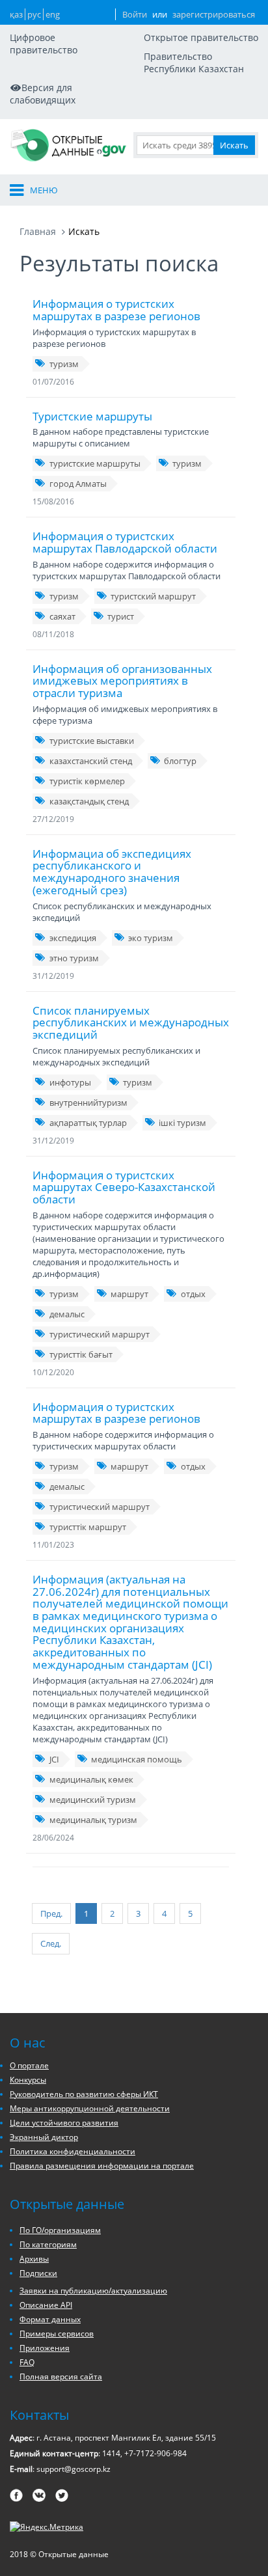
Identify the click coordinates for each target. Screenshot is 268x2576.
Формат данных (50, 2319)
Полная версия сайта (61, 2377)
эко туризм (151, 938)
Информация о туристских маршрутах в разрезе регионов (116, 310)
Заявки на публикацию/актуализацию (93, 2291)
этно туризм (74, 958)
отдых (193, 1294)
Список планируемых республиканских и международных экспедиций (131, 1022)
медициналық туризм (93, 1820)
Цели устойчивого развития (64, 2123)
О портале (29, 2065)
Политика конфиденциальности (73, 2151)
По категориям (48, 2244)
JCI (54, 1759)
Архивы (34, 2259)
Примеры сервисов (57, 2334)
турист (121, 616)
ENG (53, 14)
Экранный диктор (44, 2137)
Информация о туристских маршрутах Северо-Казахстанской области (124, 1187)
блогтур (180, 761)
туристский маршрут (153, 596)
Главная (38, 231)
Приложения (45, 2348)
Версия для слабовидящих (43, 94)
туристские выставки (92, 741)
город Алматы (78, 484)
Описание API (46, 2305)
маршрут (129, 1294)
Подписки (38, 2273)
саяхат (62, 616)
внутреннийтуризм (88, 1103)
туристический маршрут (100, 1334)
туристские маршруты (95, 463)
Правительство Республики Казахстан (194, 62)
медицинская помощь (137, 1759)
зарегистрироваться (214, 14)
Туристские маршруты (92, 416)
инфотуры (70, 1082)
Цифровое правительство (44, 44)
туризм (64, 364)
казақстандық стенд (89, 801)
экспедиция (73, 938)
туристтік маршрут (88, 1527)
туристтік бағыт (81, 1354)
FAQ (27, 2362)
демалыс (67, 1314)
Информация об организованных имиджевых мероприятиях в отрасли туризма (122, 681)
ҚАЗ (16, 14)
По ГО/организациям (60, 2230)
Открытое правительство (201, 37)
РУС (34, 14)
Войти (135, 14)
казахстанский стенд (91, 761)
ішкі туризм (182, 1123)
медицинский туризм (93, 1800)
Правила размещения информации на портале (102, 2166)
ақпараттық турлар (88, 1123)
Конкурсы (28, 2080)
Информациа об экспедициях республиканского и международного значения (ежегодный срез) (112, 872)
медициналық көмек (91, 1779)
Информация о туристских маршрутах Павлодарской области (125, 542)
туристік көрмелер (87, 781)
